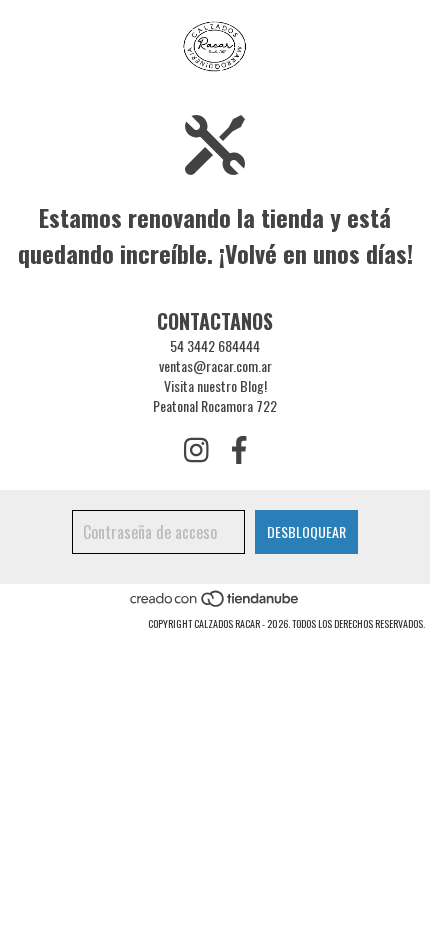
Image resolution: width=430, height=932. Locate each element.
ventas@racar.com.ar (215, 365)
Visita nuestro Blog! (215, 385)
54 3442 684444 (215, 345)
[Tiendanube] (215, 603)
